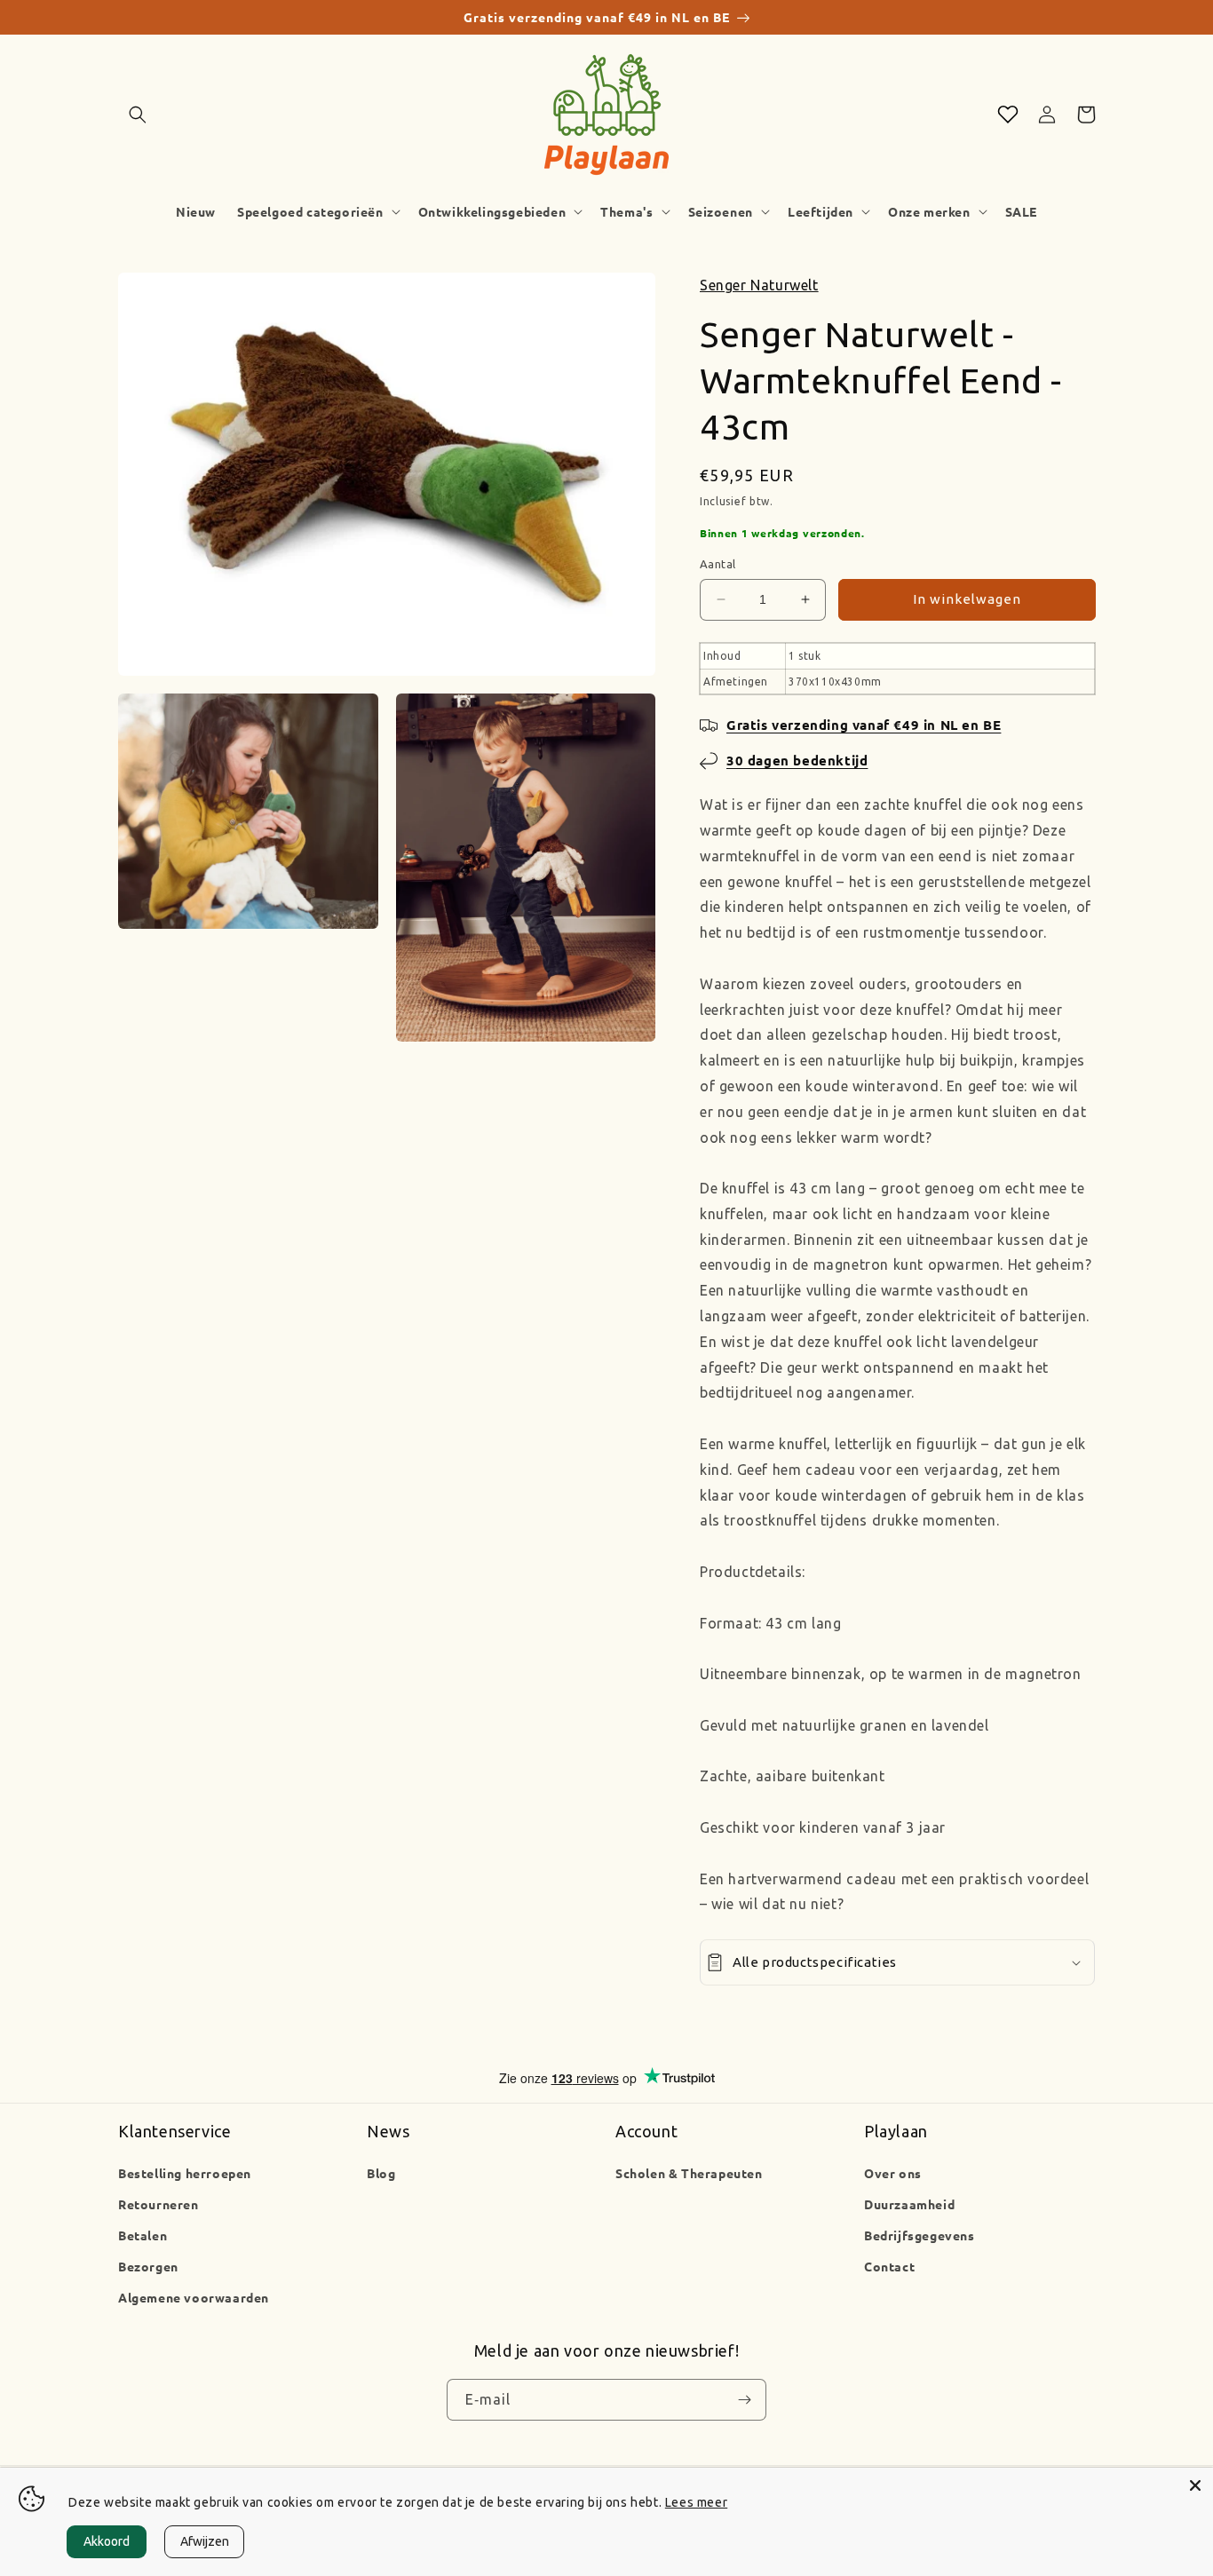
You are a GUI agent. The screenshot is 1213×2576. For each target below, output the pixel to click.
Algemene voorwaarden (194, 2297)
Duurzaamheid (909, 2204)
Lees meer (696, 2502)
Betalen (143, 2235)
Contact (889, 2266)
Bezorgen (148, 2266)
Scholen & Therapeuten (689, 2173)
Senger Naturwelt (759, 285)
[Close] (1195, 2485)
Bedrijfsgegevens (920, 2235)
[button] (138, 115)
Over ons (893, 2173)
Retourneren (159, 2204)
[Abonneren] (744, 2400)
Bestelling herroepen (185, 2173)
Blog (381, 2173)
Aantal (717, 564)
